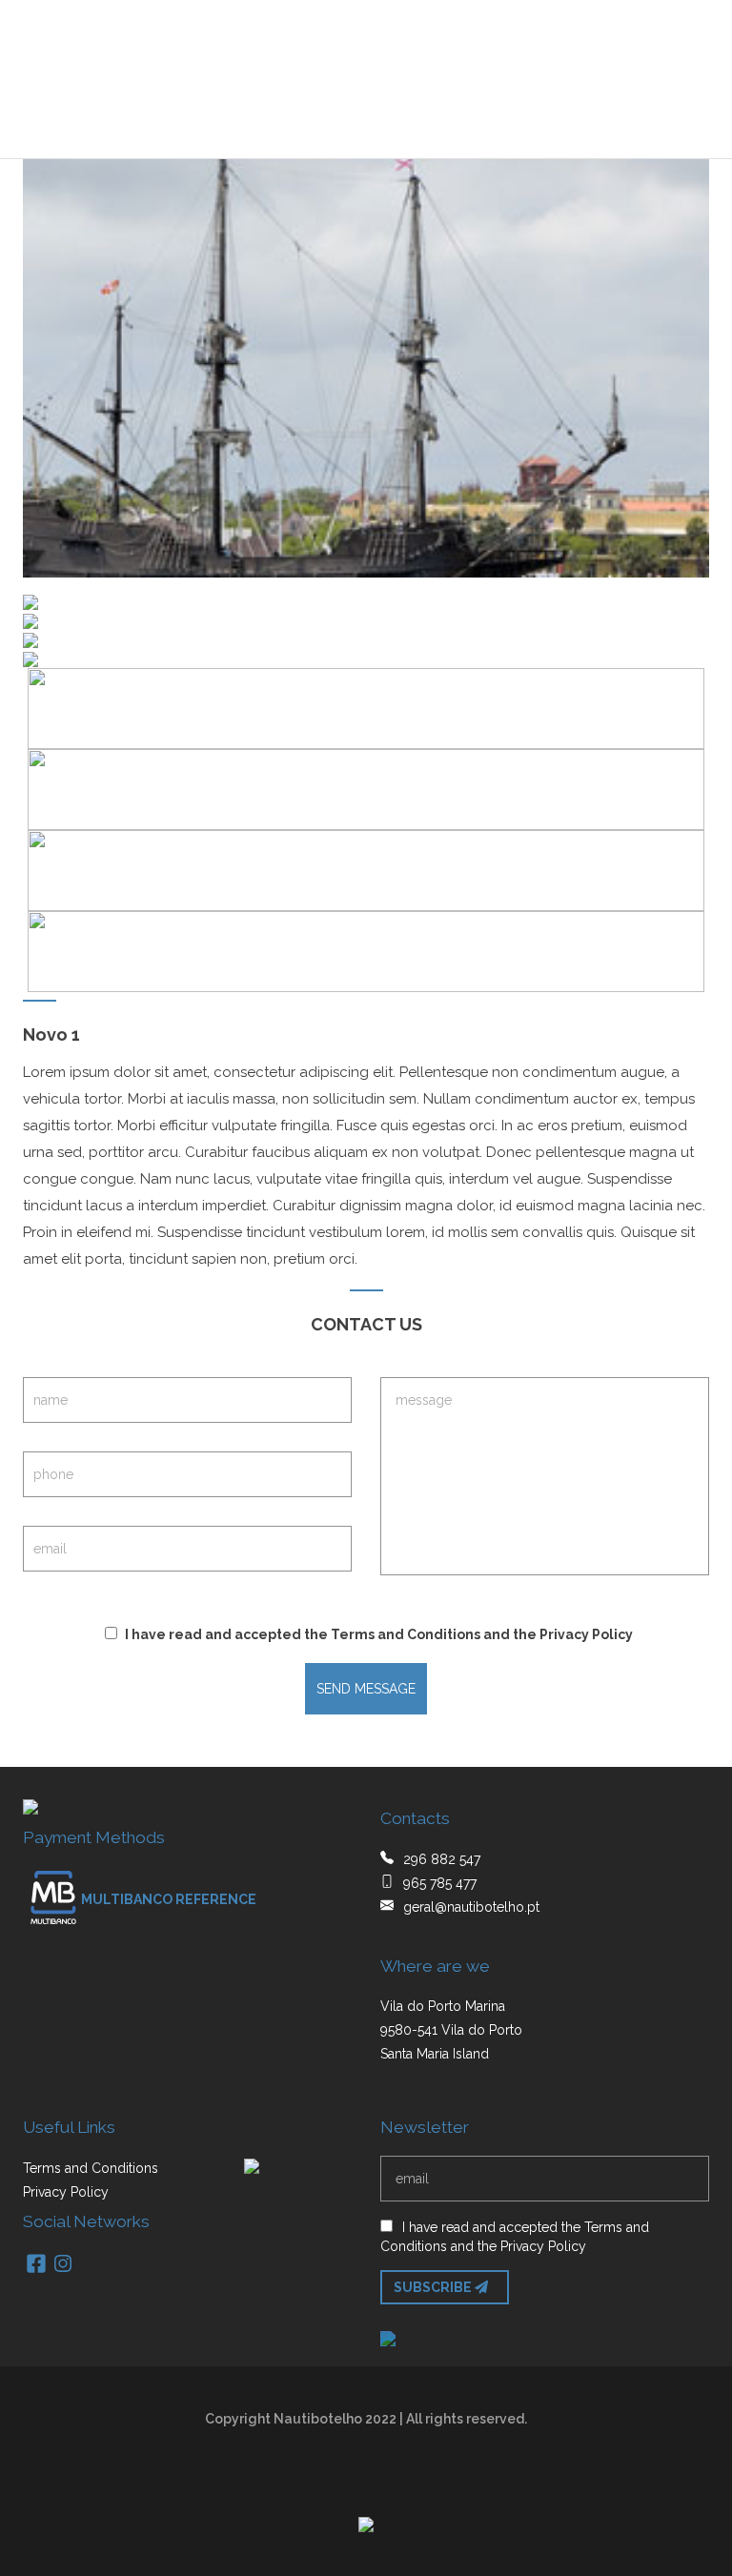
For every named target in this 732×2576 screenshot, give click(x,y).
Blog (362, 115)
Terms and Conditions (406, 1634)
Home (50, 115)
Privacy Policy (586, 1634)
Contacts (444, 115)
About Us (130, 115)
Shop (301, 115)
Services (224, 115)
